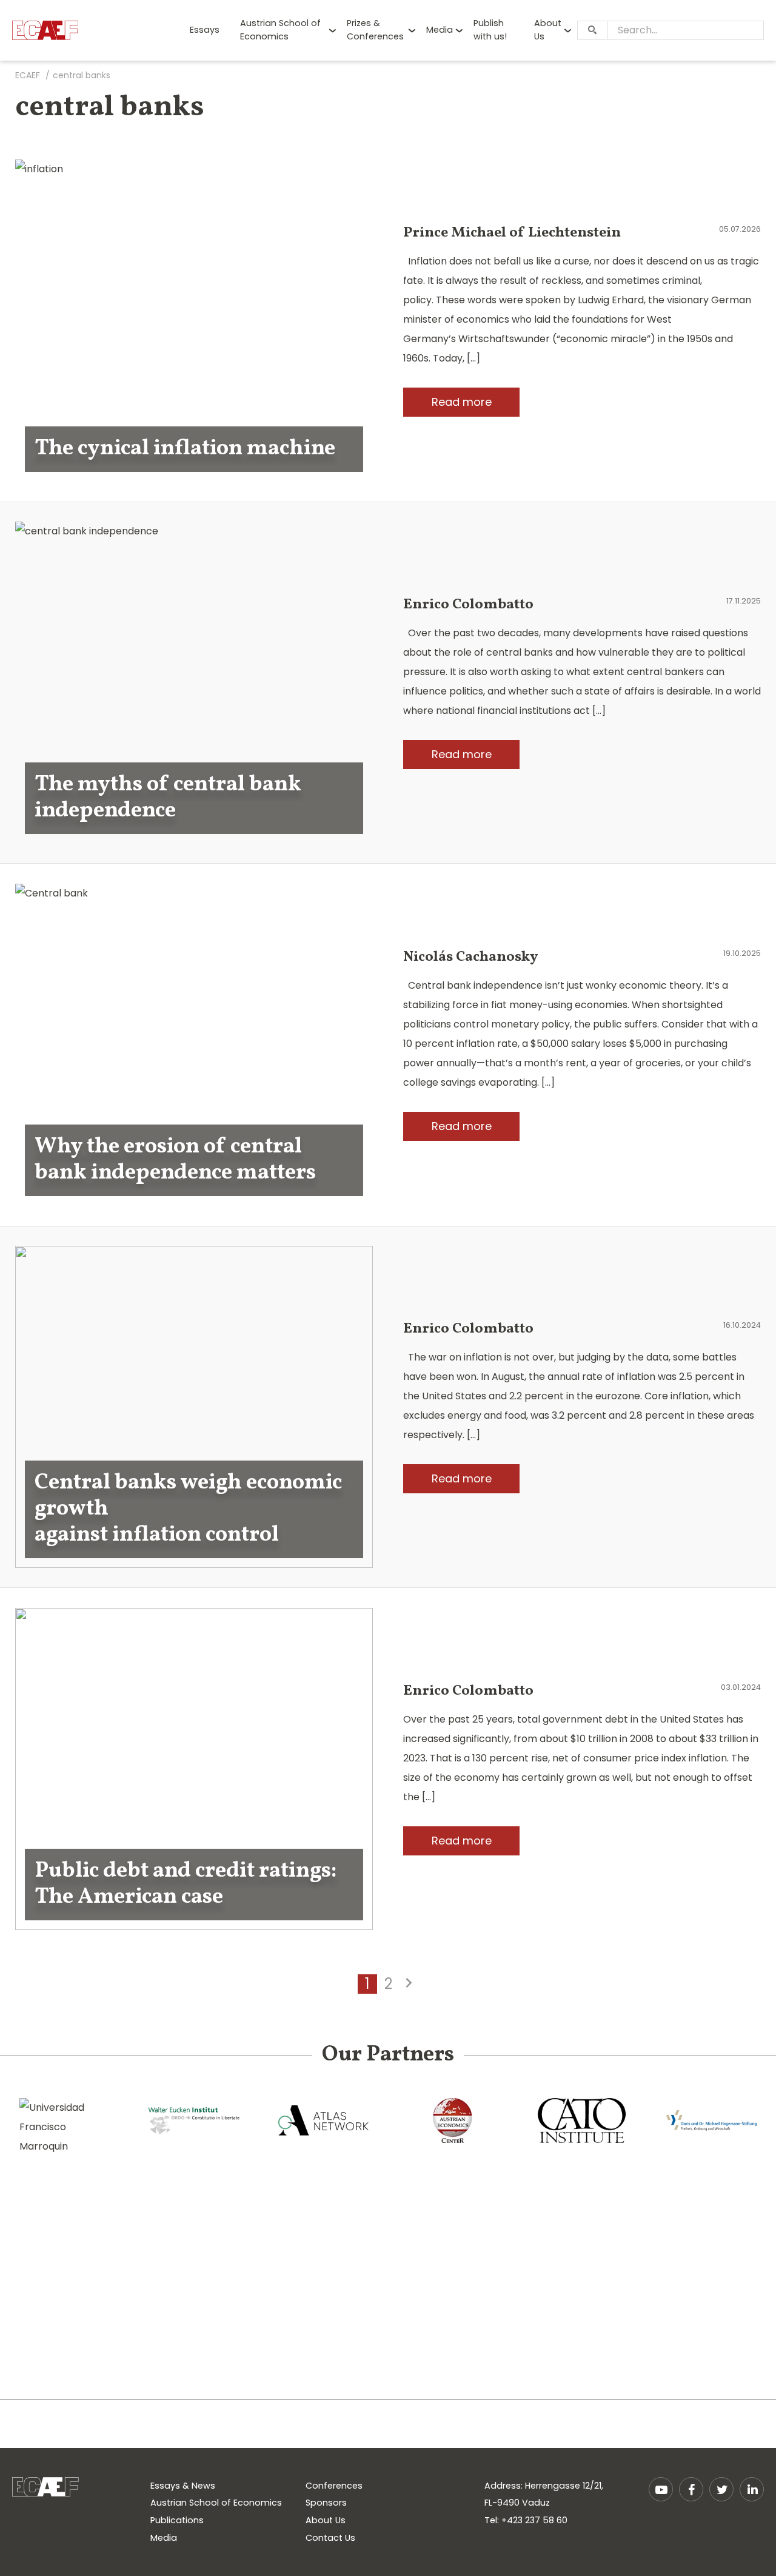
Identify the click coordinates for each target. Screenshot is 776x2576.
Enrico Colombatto (468, 605)
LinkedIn (752, 2489)
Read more (462, 402)
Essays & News (183, 2486)
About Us (548, 30)
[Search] (592, 30)
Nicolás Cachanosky (470, 957)
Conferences (334, 2486)
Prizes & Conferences (375, 30)
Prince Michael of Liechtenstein (512, 233)
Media (440, 30)
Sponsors (326, 2503)
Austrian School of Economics (280, 30)
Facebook (691, 2489)
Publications (177, 2520)
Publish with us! (490, 30)
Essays (205, 30)
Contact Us (330, 2538)
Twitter (721, 2489)
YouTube (661, 2489)
